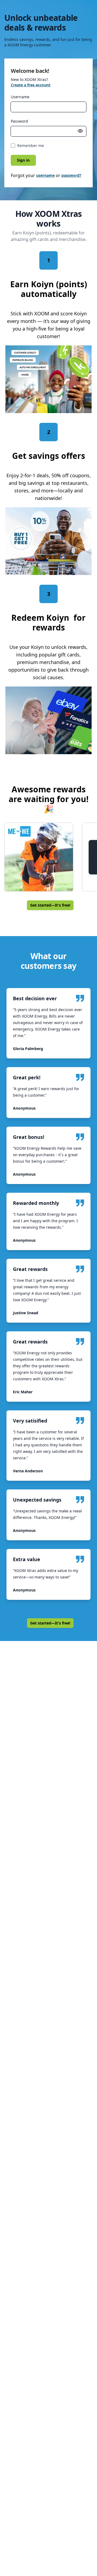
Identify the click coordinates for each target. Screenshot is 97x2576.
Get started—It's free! (50, 905)
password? (71, 175)
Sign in (23, 160)
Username (20, 97)
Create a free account (31, 85)
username (45, 175)
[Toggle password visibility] (80, 131)
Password (19, 121)
